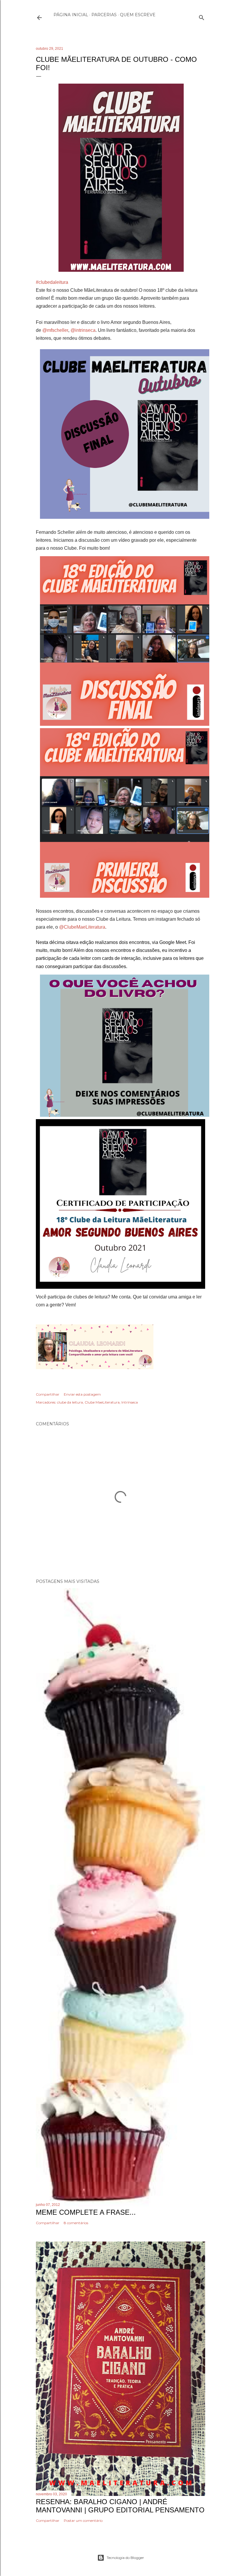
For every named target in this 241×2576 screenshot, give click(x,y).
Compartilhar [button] (48, 1394)
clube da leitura (70, 1402)
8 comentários (76, 2223)
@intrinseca (83, 330)
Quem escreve (138, 15)
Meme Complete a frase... (86, 2212)
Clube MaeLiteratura (102, 1402)
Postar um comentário (83, 2520)
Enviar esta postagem (82, 1394)
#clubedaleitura (52, 282)
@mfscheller (55, 330)
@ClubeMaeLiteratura (82, 927)
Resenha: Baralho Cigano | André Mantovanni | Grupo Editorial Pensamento (120, 2506)
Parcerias (104, 15)
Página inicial (71, 15)
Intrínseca (130, 1402)
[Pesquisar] (202, 16)
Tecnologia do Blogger (125, 2558)
